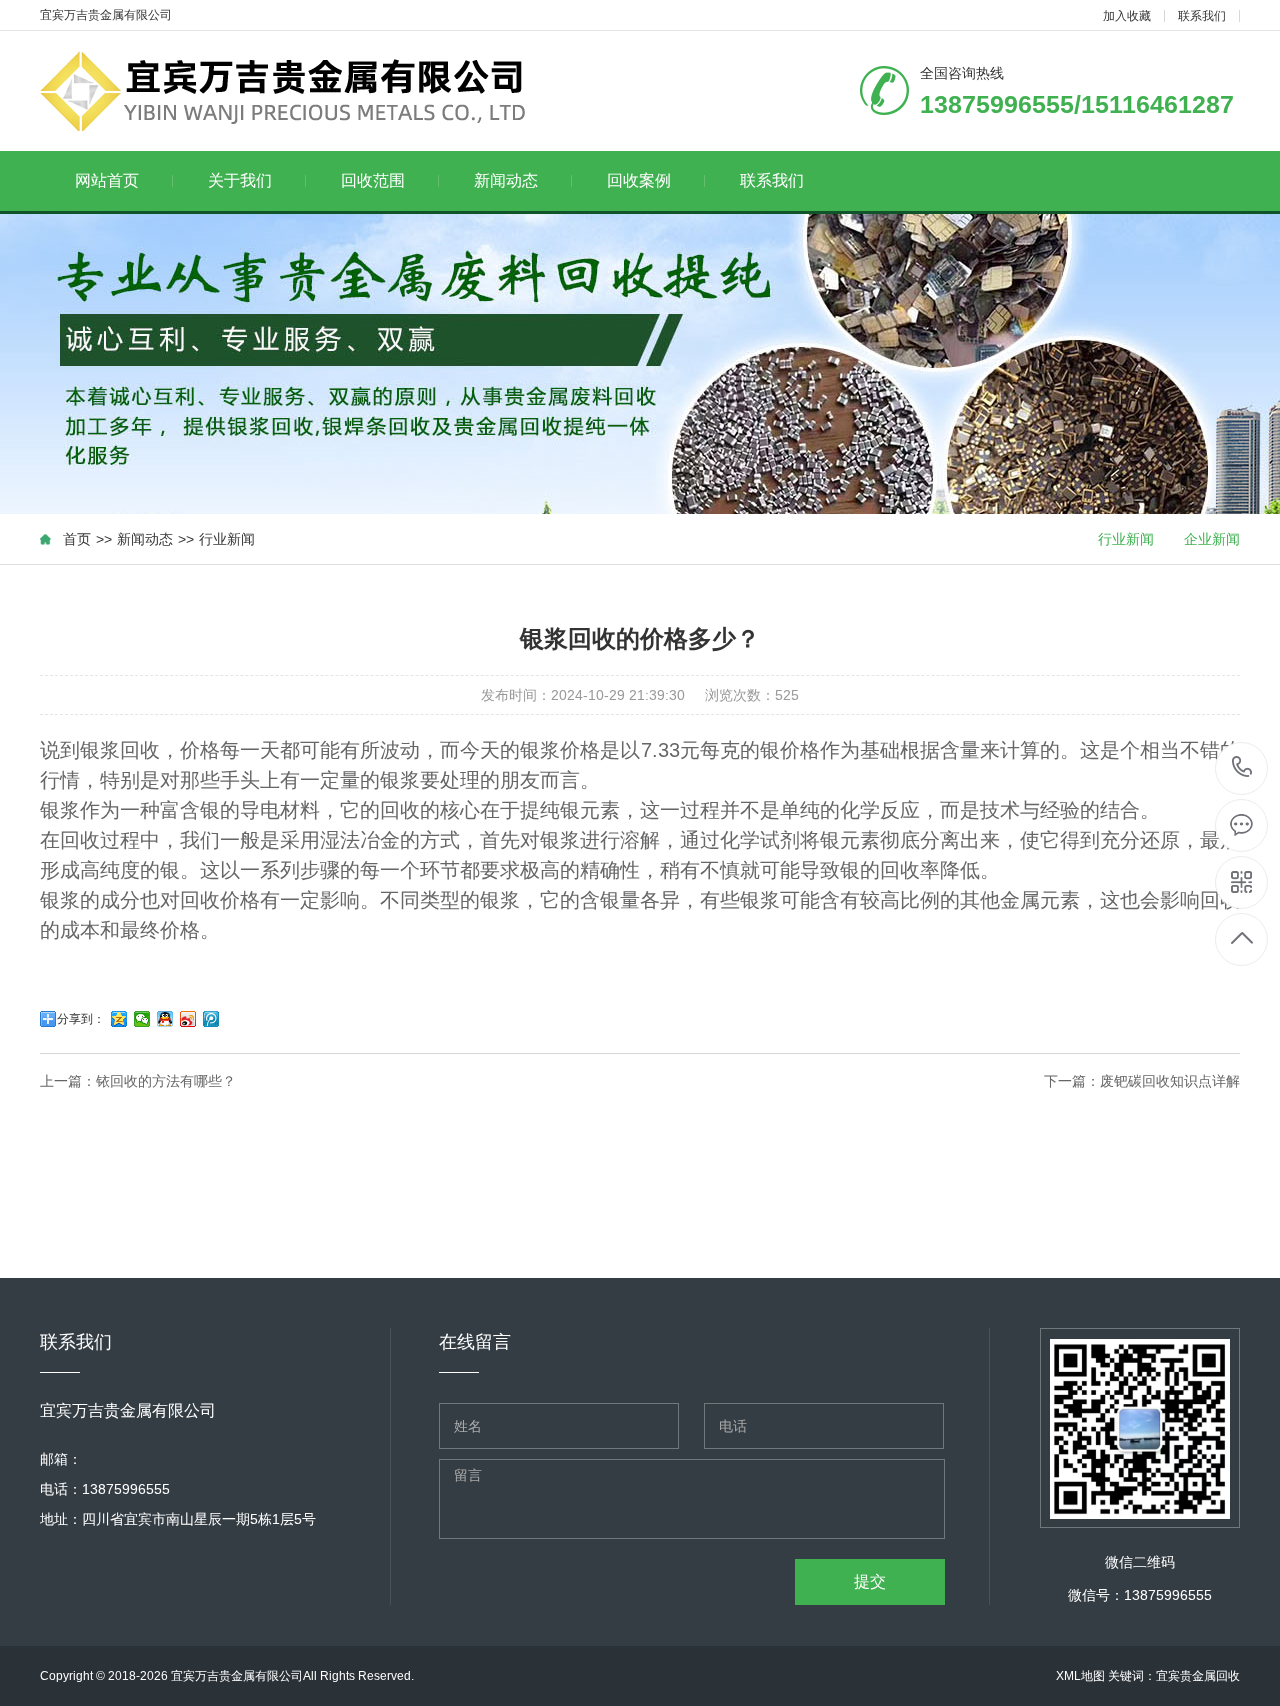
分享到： (81, 1019)
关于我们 (240, 180)
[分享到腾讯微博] (211, 1019)
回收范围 (373, 180)
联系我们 (1202, 16)
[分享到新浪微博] (188, 1019)
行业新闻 (227, 539)
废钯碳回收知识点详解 (1170, 1081)
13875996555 (1242, 768)
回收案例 (639, 180)
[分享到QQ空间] (119, 1019)
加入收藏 (1127, 16)
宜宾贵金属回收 (1198, 1676)
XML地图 (1080, 1676)
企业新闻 (1212, 539)
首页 (77, 539)
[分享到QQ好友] (165, 1019)
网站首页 (107, 180)
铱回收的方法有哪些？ (166, 1081)
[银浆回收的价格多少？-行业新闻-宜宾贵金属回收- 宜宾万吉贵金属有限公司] (297, 91)
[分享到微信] (142, 1019)
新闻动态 (506, 180)
